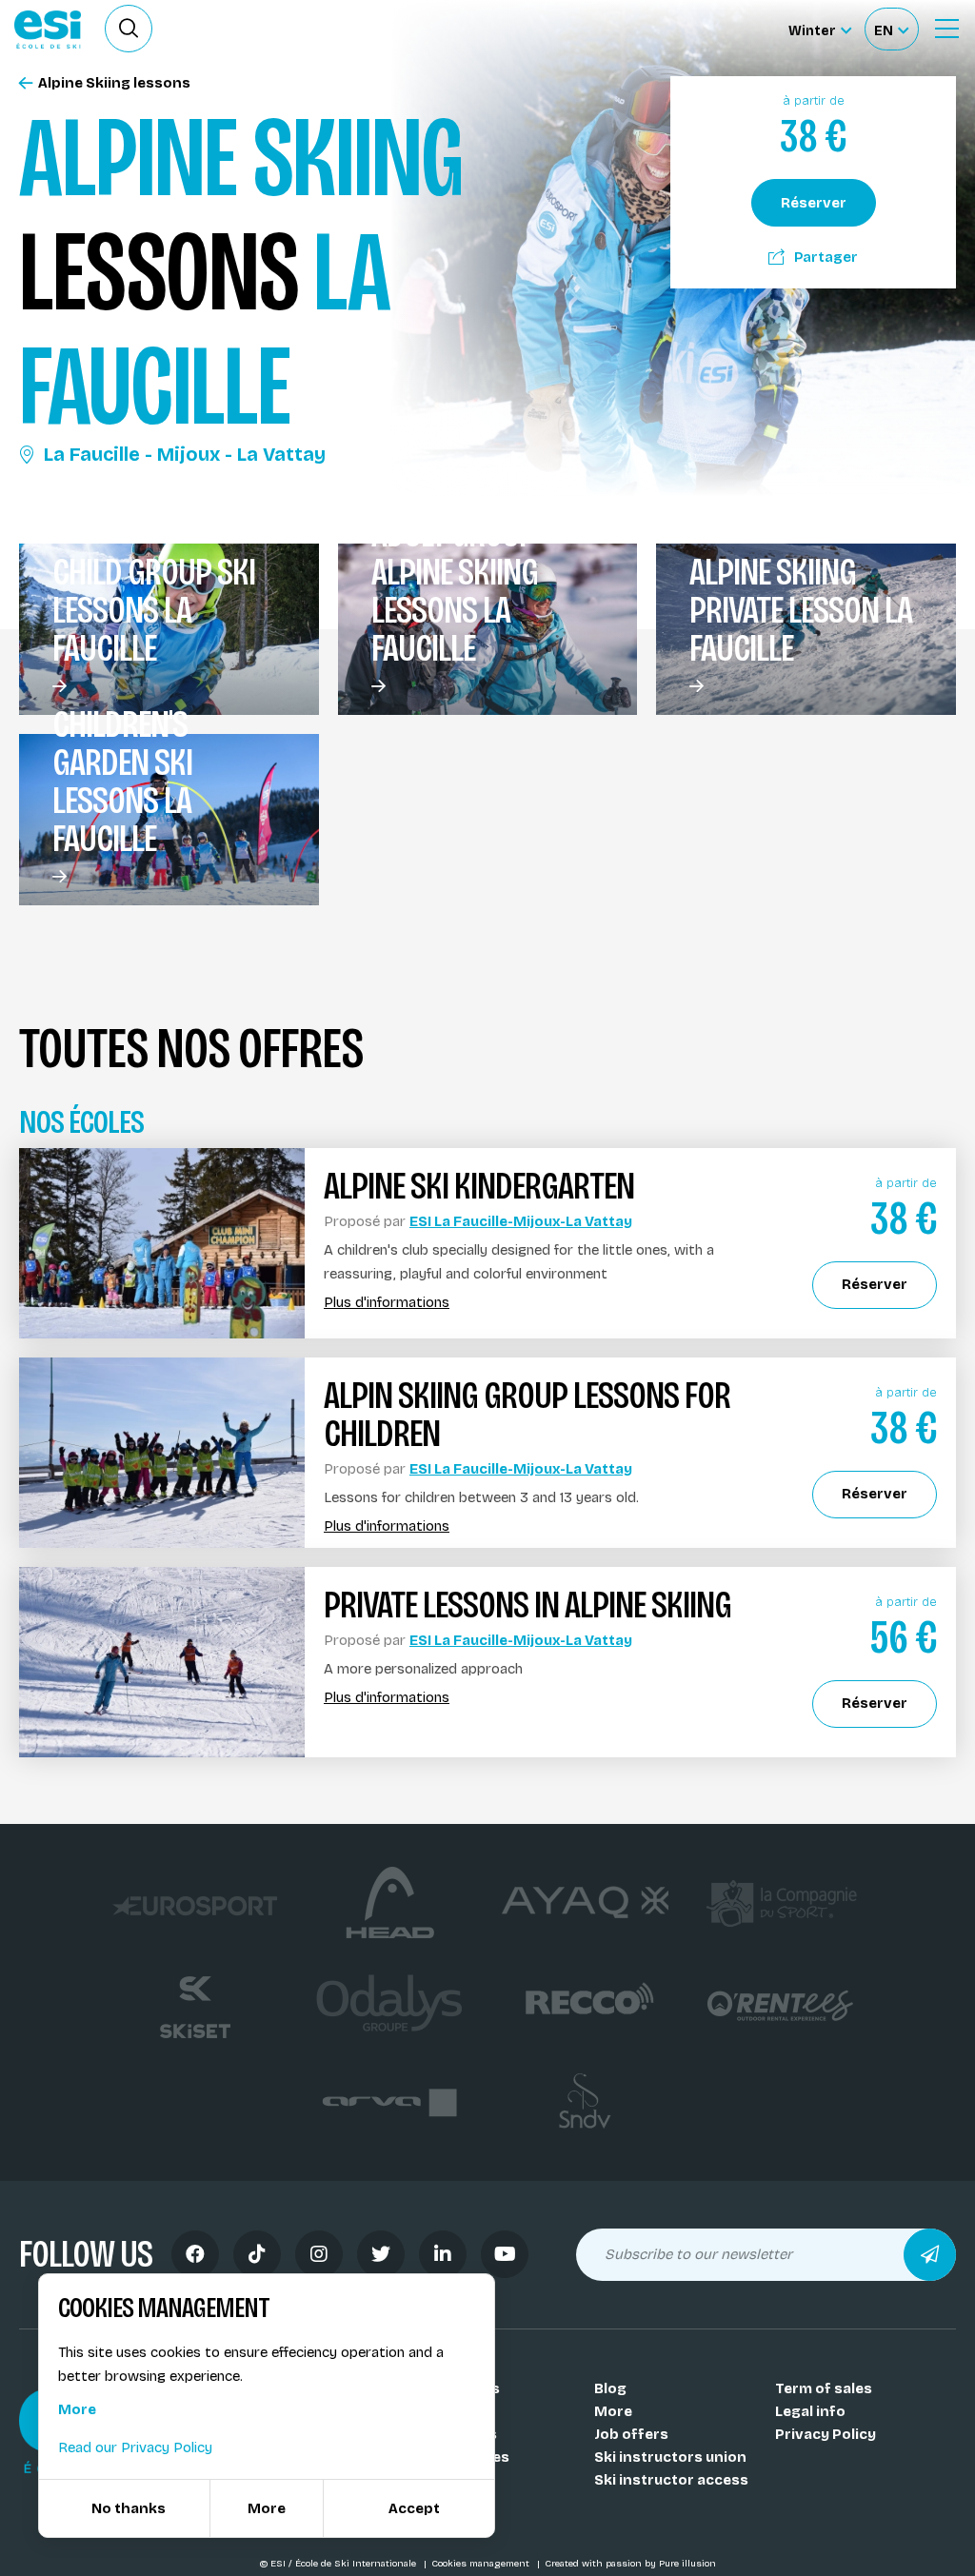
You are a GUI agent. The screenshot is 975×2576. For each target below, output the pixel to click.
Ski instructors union (670, 2457)
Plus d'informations (387, 1303)
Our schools (457, 2388)
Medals (439, 2480)
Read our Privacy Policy (135, 2447)
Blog (610, 2388)
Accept (414, 2508)
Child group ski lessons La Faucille (154, 610)
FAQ (427, 2503)
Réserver (814, 203)
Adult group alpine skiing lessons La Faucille (455, 591)
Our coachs (454, 2411)
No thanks (129, 2508)
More (613, 2411)
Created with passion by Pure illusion (630, 2564)
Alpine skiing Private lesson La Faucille (801, 610)
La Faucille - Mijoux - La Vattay (185, 454)
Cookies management (482, 2564)
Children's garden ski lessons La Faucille (122, 782)
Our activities (461, 2457)
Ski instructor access (671, 2480)
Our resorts (455, 2434)
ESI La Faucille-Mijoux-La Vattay (521, 1221)
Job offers (631, 2434)
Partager (826, 257)
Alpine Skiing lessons (114, 83)
